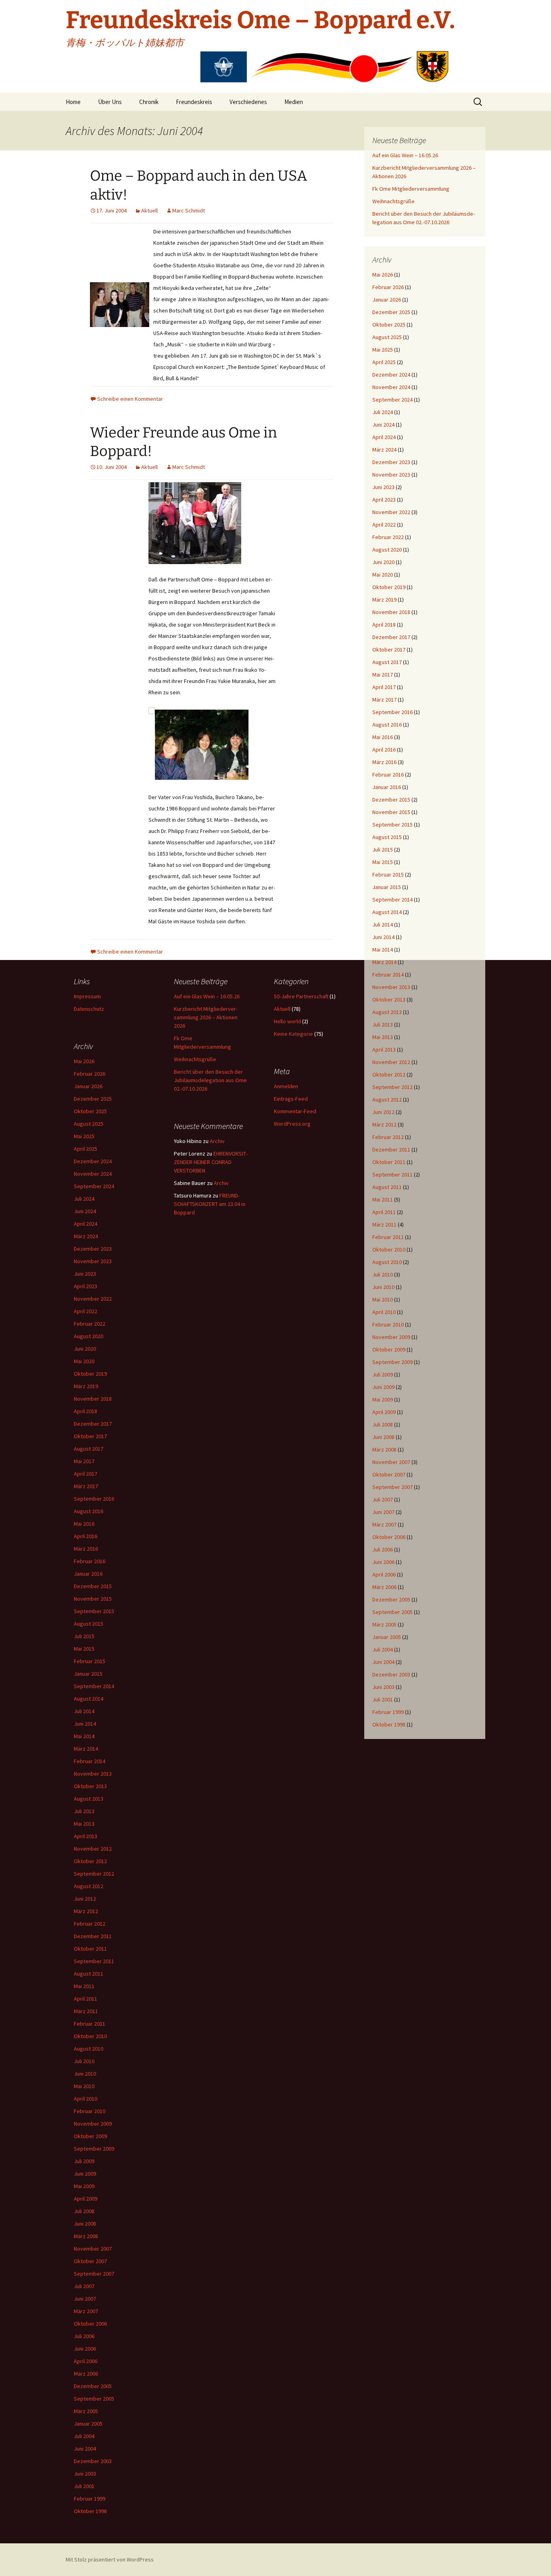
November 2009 (391, 1337)
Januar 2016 (387, 787)
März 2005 (384, 1624)
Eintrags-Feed (291, 1099)
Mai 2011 (383, 1199)
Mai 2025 (383, 350)
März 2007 (384, 1524)
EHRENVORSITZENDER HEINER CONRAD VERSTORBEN (211, 1162)
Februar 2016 (388, 775)
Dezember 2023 (391, 462)
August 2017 (387, 662)
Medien (294, 102)
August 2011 (387, 1187)
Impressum (87, 996)
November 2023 (391, 475)
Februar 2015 (388, 875)
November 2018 (391, 612)
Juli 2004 (383, 1649)
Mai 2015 (383, 862)
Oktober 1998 (389, 1724)
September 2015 (392, 825)
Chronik (149, 102)
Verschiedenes (248, 102)
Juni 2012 (383, 1112)
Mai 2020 (383, 575)
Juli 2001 (383, 1699)
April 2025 (384, 362)
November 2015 (391, 812)
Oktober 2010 (389, 1249)
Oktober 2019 (389, 587)
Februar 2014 (388, 975)
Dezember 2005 (391, 1599)
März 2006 (384, 1587)
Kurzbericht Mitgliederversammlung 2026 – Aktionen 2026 (206, 1017)
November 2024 (391, 387)
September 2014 (392, 900)
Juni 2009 (383, 1387)
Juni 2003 (383, 1687)
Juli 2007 (383, 1499)
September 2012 (392, 1087)
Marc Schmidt (189, 210)
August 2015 (387, 837)
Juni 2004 (383, 1662)
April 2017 (384, 687)
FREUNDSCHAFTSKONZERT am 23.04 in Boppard (210, 1204)
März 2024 (384, 450)
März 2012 (384, 1125)
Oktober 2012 (389, 1075)
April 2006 (384, 1574)
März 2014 (384, 962)
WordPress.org (292, 1124)
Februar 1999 (388, 1712)
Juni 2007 (383, 1512)
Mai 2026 (383, 275)
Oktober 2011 (389, 1162)
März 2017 (384, 700)
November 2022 (391, 512)
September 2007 (392, 1487)
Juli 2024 (383, 412)
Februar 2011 (388, 1237)
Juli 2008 (383, 1424)
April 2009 (384, 1412)
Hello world (287, 1021)
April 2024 (384, 437)
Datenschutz (89, 1009)
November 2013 (391, 987)
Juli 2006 (383, 1549)
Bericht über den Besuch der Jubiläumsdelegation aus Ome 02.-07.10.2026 (210, 1080)
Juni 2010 (383, 1287)
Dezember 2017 (391, 637)
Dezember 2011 (391, 1150)
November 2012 (391, 1062)
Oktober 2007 (389, 1474)
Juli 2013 (383, 1025)
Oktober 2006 (389, 1537)
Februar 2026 (388, 287)
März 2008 (384, 1449)
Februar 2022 (388, 537)
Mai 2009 (383, 1399)
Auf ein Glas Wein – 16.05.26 (405, 155)
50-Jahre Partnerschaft (301, 996)
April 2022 (384, 525)
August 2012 (387, 1100)
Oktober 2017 (389, 650)
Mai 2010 (383, 1299)
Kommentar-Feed (295, 1111)
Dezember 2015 (391, 800)
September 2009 (392, 1362)
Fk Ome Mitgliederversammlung (411, 189)
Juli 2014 (383, 925)
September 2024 (392, 400)
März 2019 (384, 600)
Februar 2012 (388, 1137)
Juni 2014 (383, 937)
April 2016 (384, 750)
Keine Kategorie (293, 1034)
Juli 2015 (383, 850)
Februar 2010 (388, 1324)
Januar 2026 (387, 300)
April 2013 (384, 1050)
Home (73, 102)
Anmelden (286, 1086)
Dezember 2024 (391, 375)
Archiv (217, 1141)
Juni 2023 (383, 487)
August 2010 (387, 1262)
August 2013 (387, 1012)
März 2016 (384, 762)
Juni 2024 (383, 425)
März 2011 (384, 1224)
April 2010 (384, 1312)
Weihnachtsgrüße (393, 201)
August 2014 (387, 912)
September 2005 (392, 1612)
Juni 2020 (383, 562)
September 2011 (392, 1175)
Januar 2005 (387, 1637)
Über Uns (110, 102)
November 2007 (391, 1462)
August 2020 (387, 550)
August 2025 (387, 337)
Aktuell (149, 210)
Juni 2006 (383, 1562)
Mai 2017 (383, 675)
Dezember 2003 (391, 1674)
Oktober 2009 (389, 1349)
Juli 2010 (383, 1274)
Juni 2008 (383, 1437)
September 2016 (392, 712)
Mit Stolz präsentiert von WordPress (110, 2559)
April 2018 (384, 625)
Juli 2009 (383, 1374)
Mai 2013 (383, 1037)
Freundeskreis (194, 102)
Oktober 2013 (389, 1000)
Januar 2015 (387, 887)
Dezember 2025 (391, 312)
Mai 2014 (383, 950)
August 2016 (387, 725)
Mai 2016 (383, 737)
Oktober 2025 (389, 325)
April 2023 (384, 500)
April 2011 (384, 1212)
